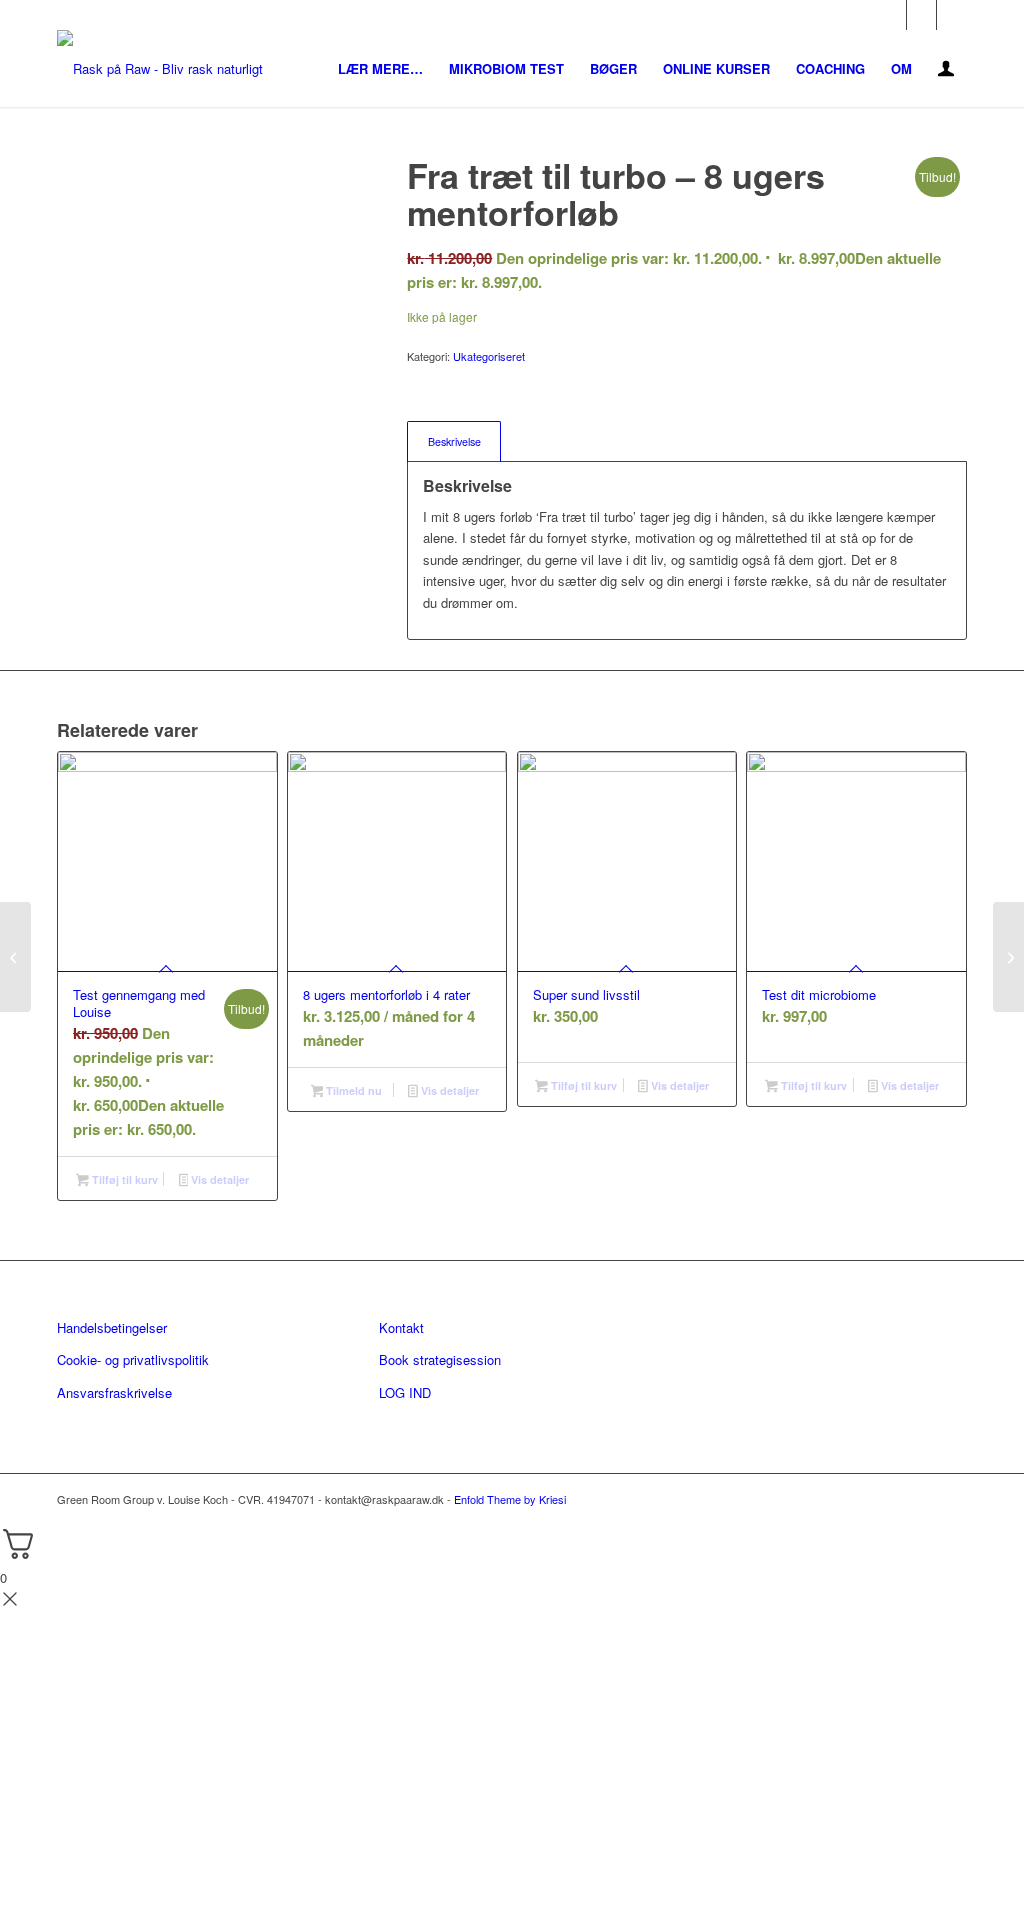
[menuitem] (380, 68)
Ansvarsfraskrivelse (114, 1392)
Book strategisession (440, 1359)
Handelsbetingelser (112, 1327)
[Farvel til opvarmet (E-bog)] (15, 957)
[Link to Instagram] (921, 15)
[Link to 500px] (952, 15)
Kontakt (401, 1327)
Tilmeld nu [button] (352, 1090)
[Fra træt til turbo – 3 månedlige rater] (1008, 957)
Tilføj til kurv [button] (123, 1179)
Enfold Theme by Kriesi (510, 1499)
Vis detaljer (218, 1179)
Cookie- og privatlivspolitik (133, 1359)
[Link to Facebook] (891, 15)
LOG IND (405, 1392)
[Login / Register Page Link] (946, 70)
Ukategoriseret (489, 356)
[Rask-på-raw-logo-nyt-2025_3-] (160, 68)
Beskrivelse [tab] (454, 441)
